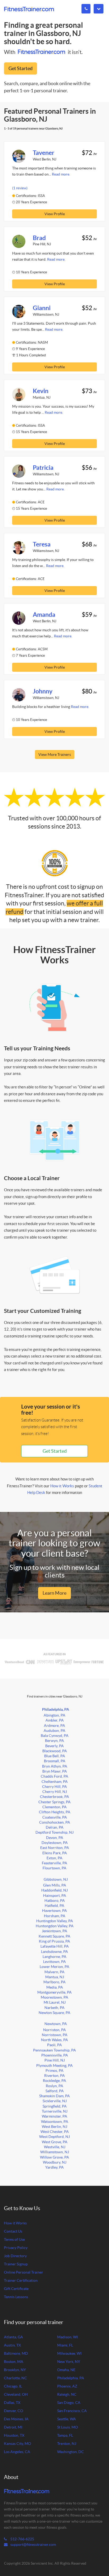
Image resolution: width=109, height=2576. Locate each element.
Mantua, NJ (55, 1977)
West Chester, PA (55, 2132)
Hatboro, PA (55, 1901)
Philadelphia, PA (56, 1709)
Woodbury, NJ (55, 2162)
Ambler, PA (55, 1720)
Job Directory (15, 2256)
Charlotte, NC (15, 2378)
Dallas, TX (12, 2403)
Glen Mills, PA (55, 1885)
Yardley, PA (54, 2167)
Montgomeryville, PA (54, 1992)
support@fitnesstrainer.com (33, 2545)
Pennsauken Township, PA (54, 2050)
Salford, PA (55, 2091)
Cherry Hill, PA (54, 1787)
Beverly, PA (54, 1746)
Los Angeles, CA (17, 2452)
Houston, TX (14, 2435)
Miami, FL (65, 2345)
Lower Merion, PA (54, 1967)
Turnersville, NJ (55, 2111)
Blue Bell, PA (55, 1756)
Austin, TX (12, 2345)
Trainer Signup (16, 2264)
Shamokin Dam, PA (54, 2096)
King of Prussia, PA (54, 1941)
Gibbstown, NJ (56, 1880)
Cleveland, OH (16, 2395)
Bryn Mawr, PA (55, 1771)
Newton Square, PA (54, 2013)
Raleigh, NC (67, 2395)
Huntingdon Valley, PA (55, 1921)
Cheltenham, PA (55, 1782)
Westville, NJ (55, 2147)
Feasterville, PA (54, 1863)
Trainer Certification (21, 2281)
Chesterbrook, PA (54, 1797)
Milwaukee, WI (69, 2354)
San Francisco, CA (72, 2411)
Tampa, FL (65, 2435)
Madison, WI (67, 2337)
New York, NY (69, 2362)
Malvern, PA (54, 1972)
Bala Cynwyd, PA (55, 1736)
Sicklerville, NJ (55, 2101)
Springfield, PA (55, 2106)
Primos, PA (54, 2071)
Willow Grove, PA (54, 2157)
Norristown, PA (55, 2035)
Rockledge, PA (54, 2081)
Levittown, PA (54, 1962)
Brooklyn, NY (15, 2370)
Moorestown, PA (54, 1997)
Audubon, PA (54, 1731)
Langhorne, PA (54, 1957)
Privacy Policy (16, 2248)
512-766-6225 (22, 2539)
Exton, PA (54, 1858)
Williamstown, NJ (55, 2152)
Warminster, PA (54, 2116)
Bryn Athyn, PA (55, 1766)
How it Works (62, 1486)
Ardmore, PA (54, 1726)
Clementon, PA (54, 1807)
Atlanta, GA (13, 2337)
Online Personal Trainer (24, 2272)
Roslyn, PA (54, 2086)
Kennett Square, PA (54, 1936)
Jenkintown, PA (54, 1931)
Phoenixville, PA (55, 2055)
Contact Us (13, 2231)
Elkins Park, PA (55, 1853)
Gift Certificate (16, 2289)
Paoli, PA (54, 2045)
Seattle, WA (67, 2419)
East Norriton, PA (55, 1848)
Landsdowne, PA (54, 1952)
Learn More (54, 1593)
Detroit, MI (13, 2427)
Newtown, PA (56, 2024)
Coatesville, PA (55, 1817)
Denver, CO (13, 2411)
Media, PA (55, 1987)
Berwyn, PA (54, 1741)
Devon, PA (55, 1838)
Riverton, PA (54, 2076)
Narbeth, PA (54, 2008)
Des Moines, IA (16, 2419)
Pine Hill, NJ (55, 2060)
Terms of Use (14, 2240)
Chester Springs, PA (54, 1802)
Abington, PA (54, 1715)
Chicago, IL (13, 2386)
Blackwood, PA (55, 1751)
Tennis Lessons (16, 2297)
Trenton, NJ (67, 2444)
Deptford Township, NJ (54, 1832)
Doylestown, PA (55, 1843)
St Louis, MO (67, 2427)
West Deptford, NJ (54, 2137)
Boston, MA (14, 2362)
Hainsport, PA (55, 1896)
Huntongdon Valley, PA (55, 1926)
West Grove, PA (55, 2142)
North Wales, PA (54, 2040)
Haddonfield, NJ (54, 1890)
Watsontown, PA (55, 2122)
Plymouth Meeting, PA (54, 2066)
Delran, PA (55, 1827)
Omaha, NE (66, 2370)
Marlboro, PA (54, 1982)
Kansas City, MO (17, 2444)
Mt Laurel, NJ (55, 2002)
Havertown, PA (54, 1911)
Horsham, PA (55, 1916)
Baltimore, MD (16, 2354)
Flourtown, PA (54, 1868)
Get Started (21, 68)
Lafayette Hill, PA (55, 1946)
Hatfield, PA (54, 1906)
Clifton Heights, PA (55, 1812)
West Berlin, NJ (54, 2127)
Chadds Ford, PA (54, 1776)
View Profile (55, 214)
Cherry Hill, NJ (55, 1792)
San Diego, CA (69, 2403)
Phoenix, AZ (67, 2386)
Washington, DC (71, 2452)
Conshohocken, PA (55, 1822)
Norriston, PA (54, 2030)
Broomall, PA (55, 1761)
